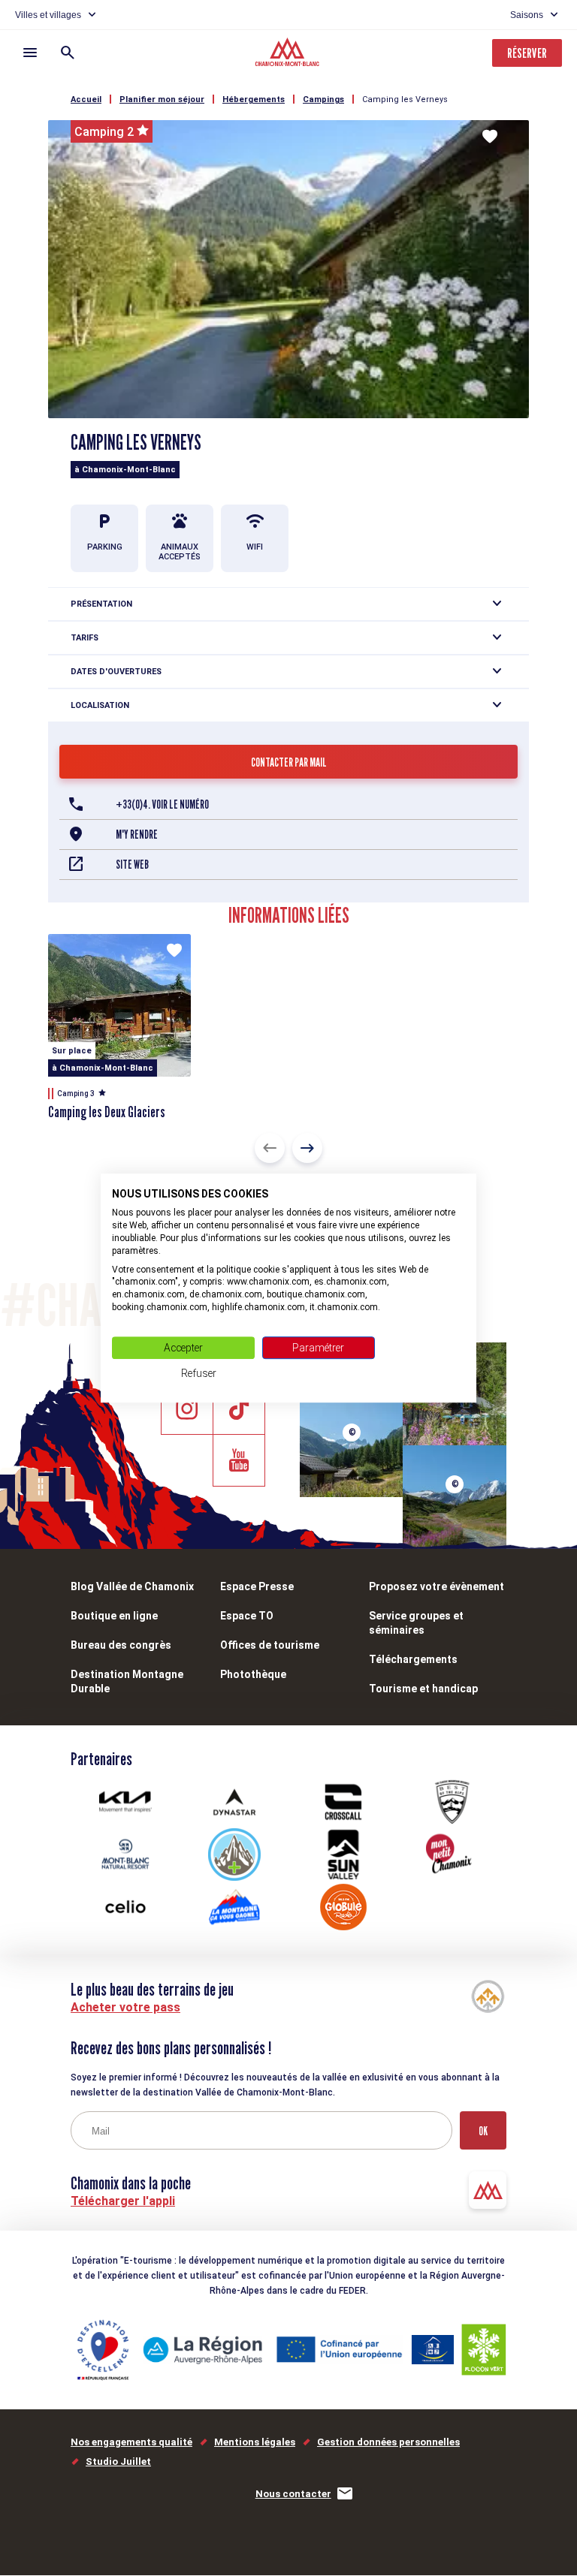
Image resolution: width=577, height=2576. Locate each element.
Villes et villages (48, 15)
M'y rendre (137, 835)
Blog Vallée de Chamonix (132, 1586)
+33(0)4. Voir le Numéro (162, 804)
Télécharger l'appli (123, 2201)
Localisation (100, 705)
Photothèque (253, 1674)
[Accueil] (289, 54)
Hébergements (254, 99)
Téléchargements (413, 1659)
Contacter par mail (289, 762)
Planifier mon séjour (162, 99)
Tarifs (85, 638)
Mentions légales (255, 2442)
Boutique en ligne (114, 1616)
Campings (323, 99)
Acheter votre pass (125, 2007)
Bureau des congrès (121, 1645)
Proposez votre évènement (437, 1586)
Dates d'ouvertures (116, 672)
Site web (132, 865)
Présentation (101, 604)
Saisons (527, 15)
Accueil (86, 99)
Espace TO (247, 1616)
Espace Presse (257, 1586)
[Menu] (30, 53)
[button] (270, 1148)
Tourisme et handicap (423, 1689)
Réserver (527, 53)
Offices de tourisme (270, 1645)
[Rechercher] (68, 53)
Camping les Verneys (405, 99)
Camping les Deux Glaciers (107, 1112)
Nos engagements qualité (131, 2442)
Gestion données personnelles (388, 2442)
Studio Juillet (118, 2462)
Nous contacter (293, 2494)
